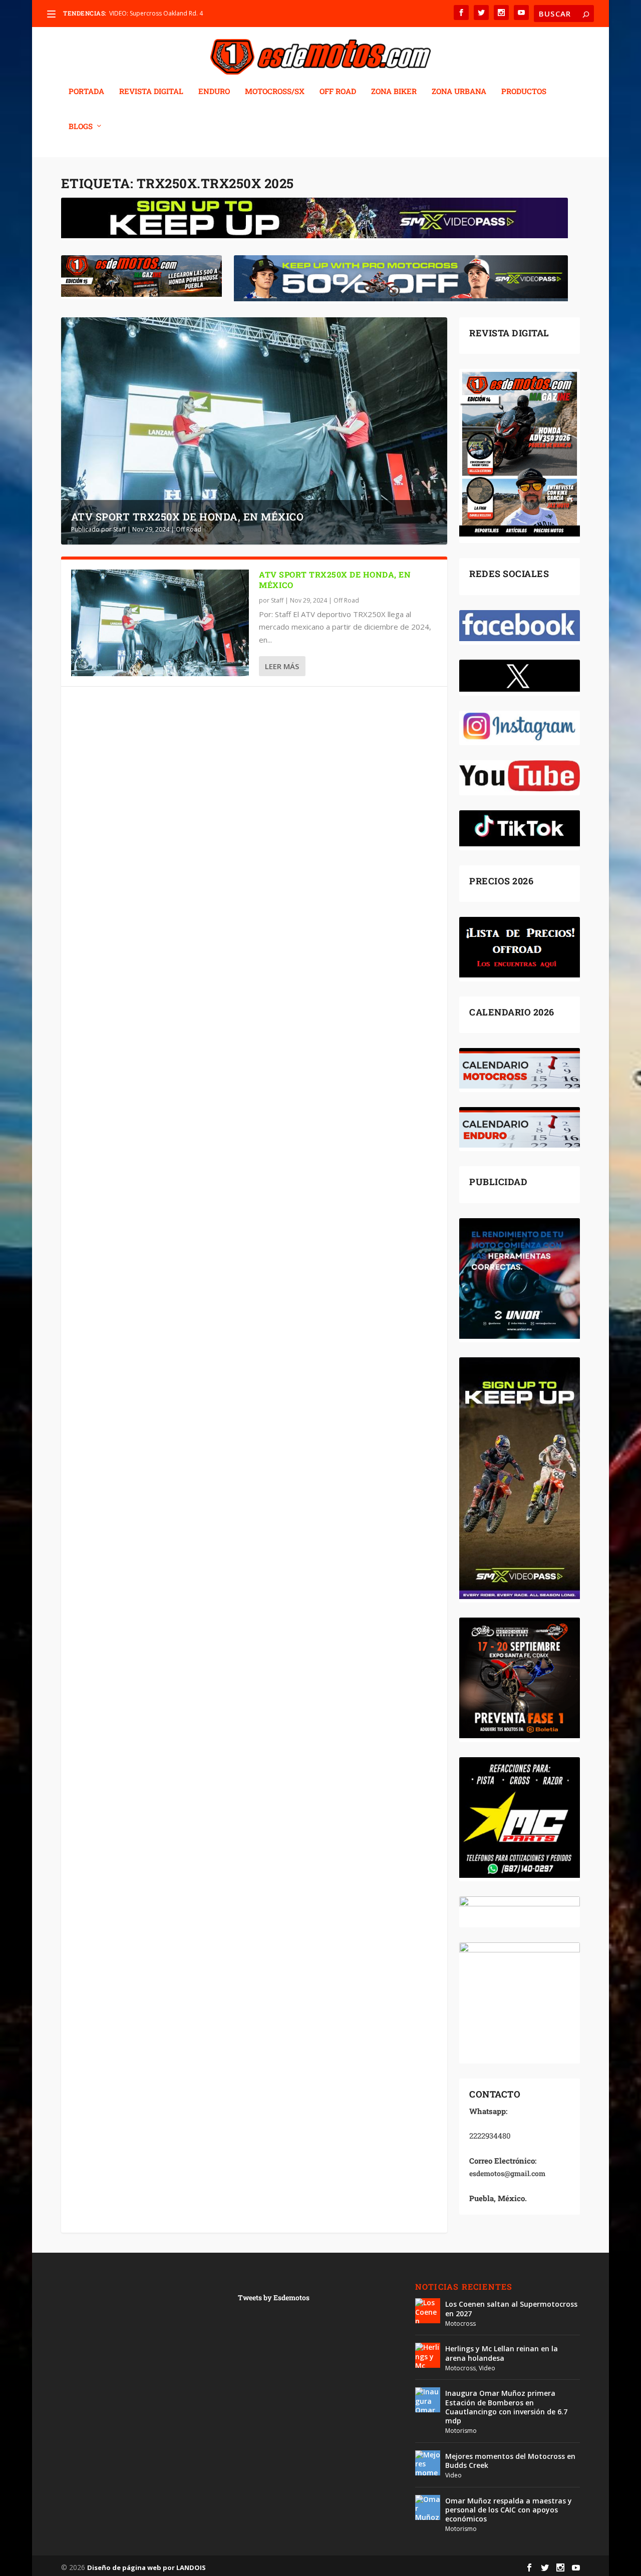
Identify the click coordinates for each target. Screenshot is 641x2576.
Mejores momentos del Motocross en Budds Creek (510, 2461)
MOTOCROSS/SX (275, 92)
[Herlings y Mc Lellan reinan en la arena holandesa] (428, 2355)
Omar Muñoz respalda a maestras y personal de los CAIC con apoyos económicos (509, 2510)
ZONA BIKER (394, 92)
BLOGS (81, 127)
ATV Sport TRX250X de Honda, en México (188, 517)
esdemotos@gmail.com (507, 2173)
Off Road (189, 529)
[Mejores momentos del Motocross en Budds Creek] (428, 2463)
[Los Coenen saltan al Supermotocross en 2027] (428, 2311)
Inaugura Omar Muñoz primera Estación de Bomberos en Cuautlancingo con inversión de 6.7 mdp (506, 2407)
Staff (119, 529)
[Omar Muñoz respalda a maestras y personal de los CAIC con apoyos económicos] (428, 2507)
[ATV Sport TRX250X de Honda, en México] (160, 623)
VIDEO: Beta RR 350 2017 (144, 13)
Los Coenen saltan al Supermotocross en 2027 (511, 2308)
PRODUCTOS (524, 92)
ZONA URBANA (459, 92)
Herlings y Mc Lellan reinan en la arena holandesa (502, 2353)
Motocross (460, 2324)
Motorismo (461, 2431)
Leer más (282, 666)
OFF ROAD (338, 92)
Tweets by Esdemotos (274, 2297)
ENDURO (214, 92)
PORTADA (86, 92)
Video (487, 2368)
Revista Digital (151, 92)
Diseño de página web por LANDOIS (146, 2567)
